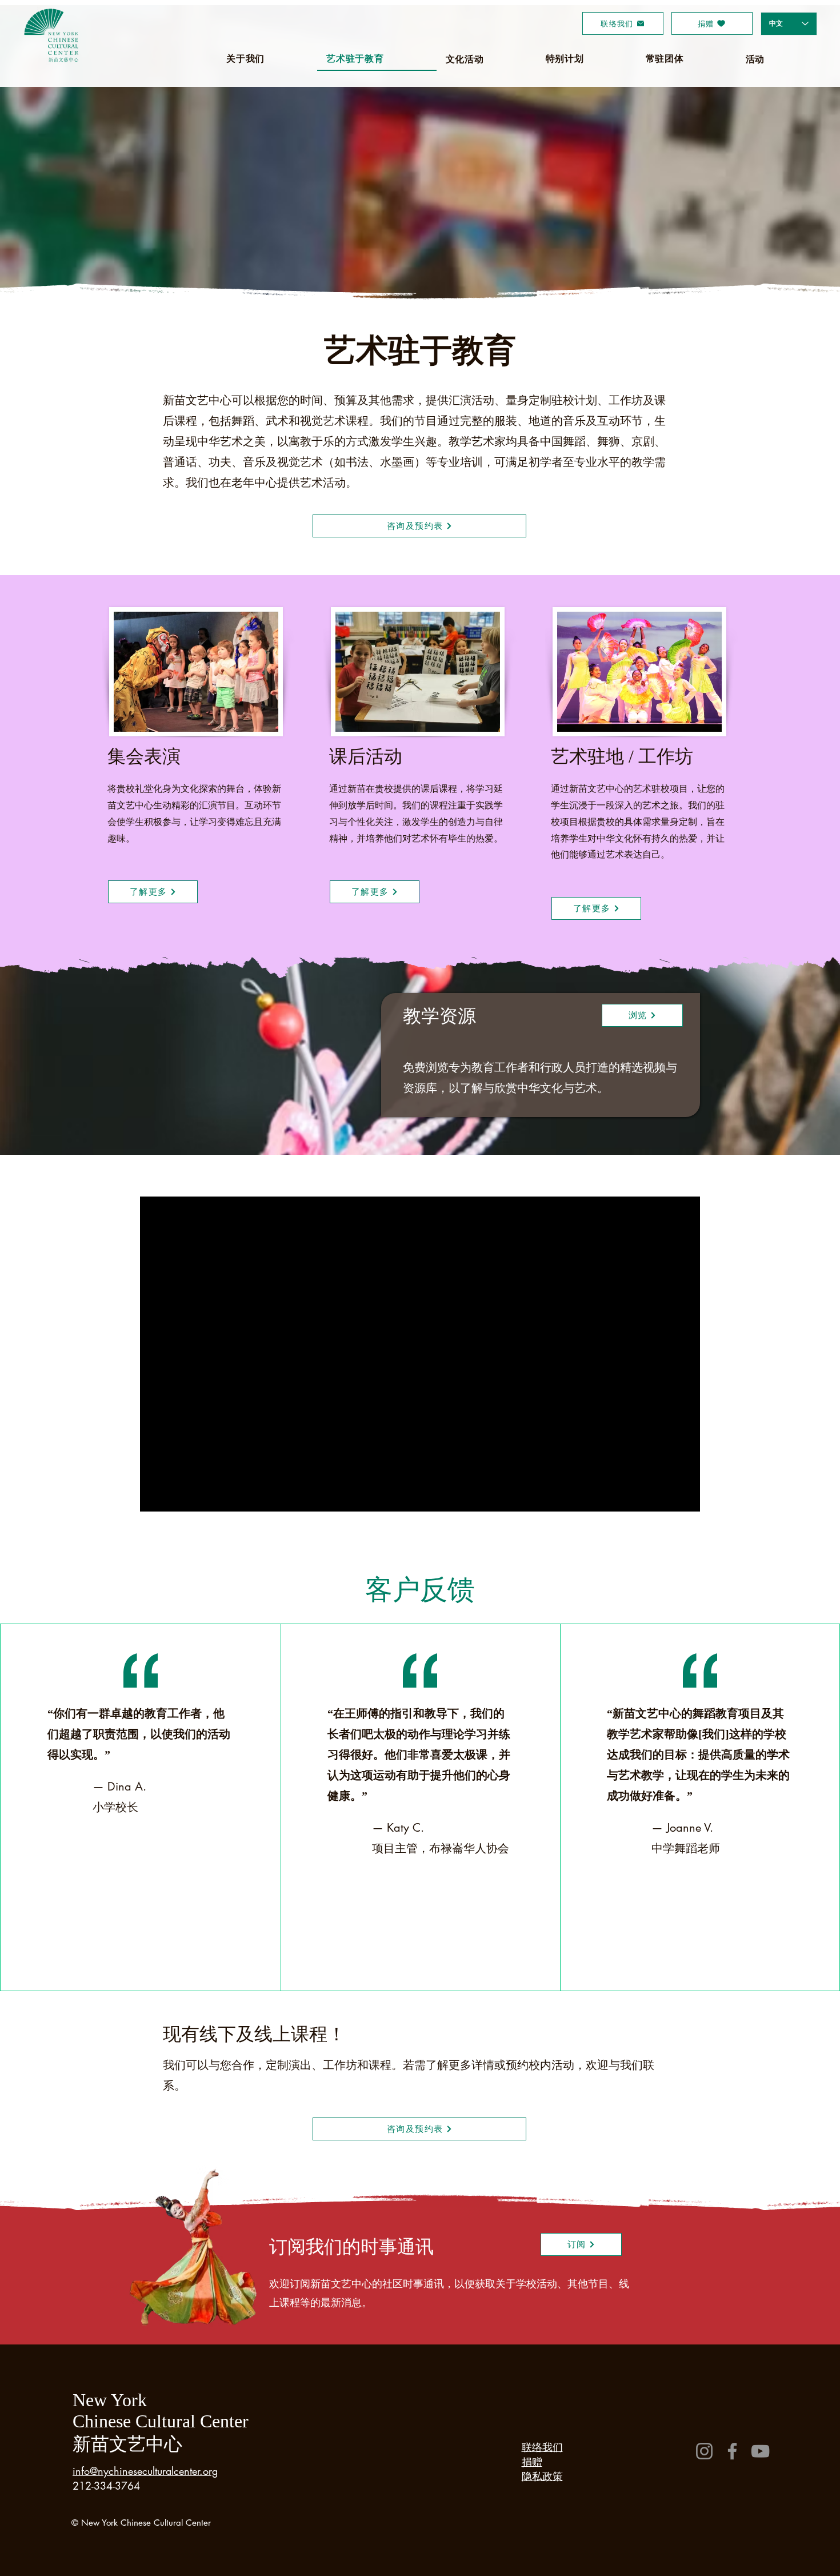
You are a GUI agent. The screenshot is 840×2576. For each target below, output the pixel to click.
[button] (581, 2244)
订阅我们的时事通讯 (351, 2247)
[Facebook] (732, 2451)
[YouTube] (760, 2451)
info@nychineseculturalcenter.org (145, 2471)
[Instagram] (704, 2451)
